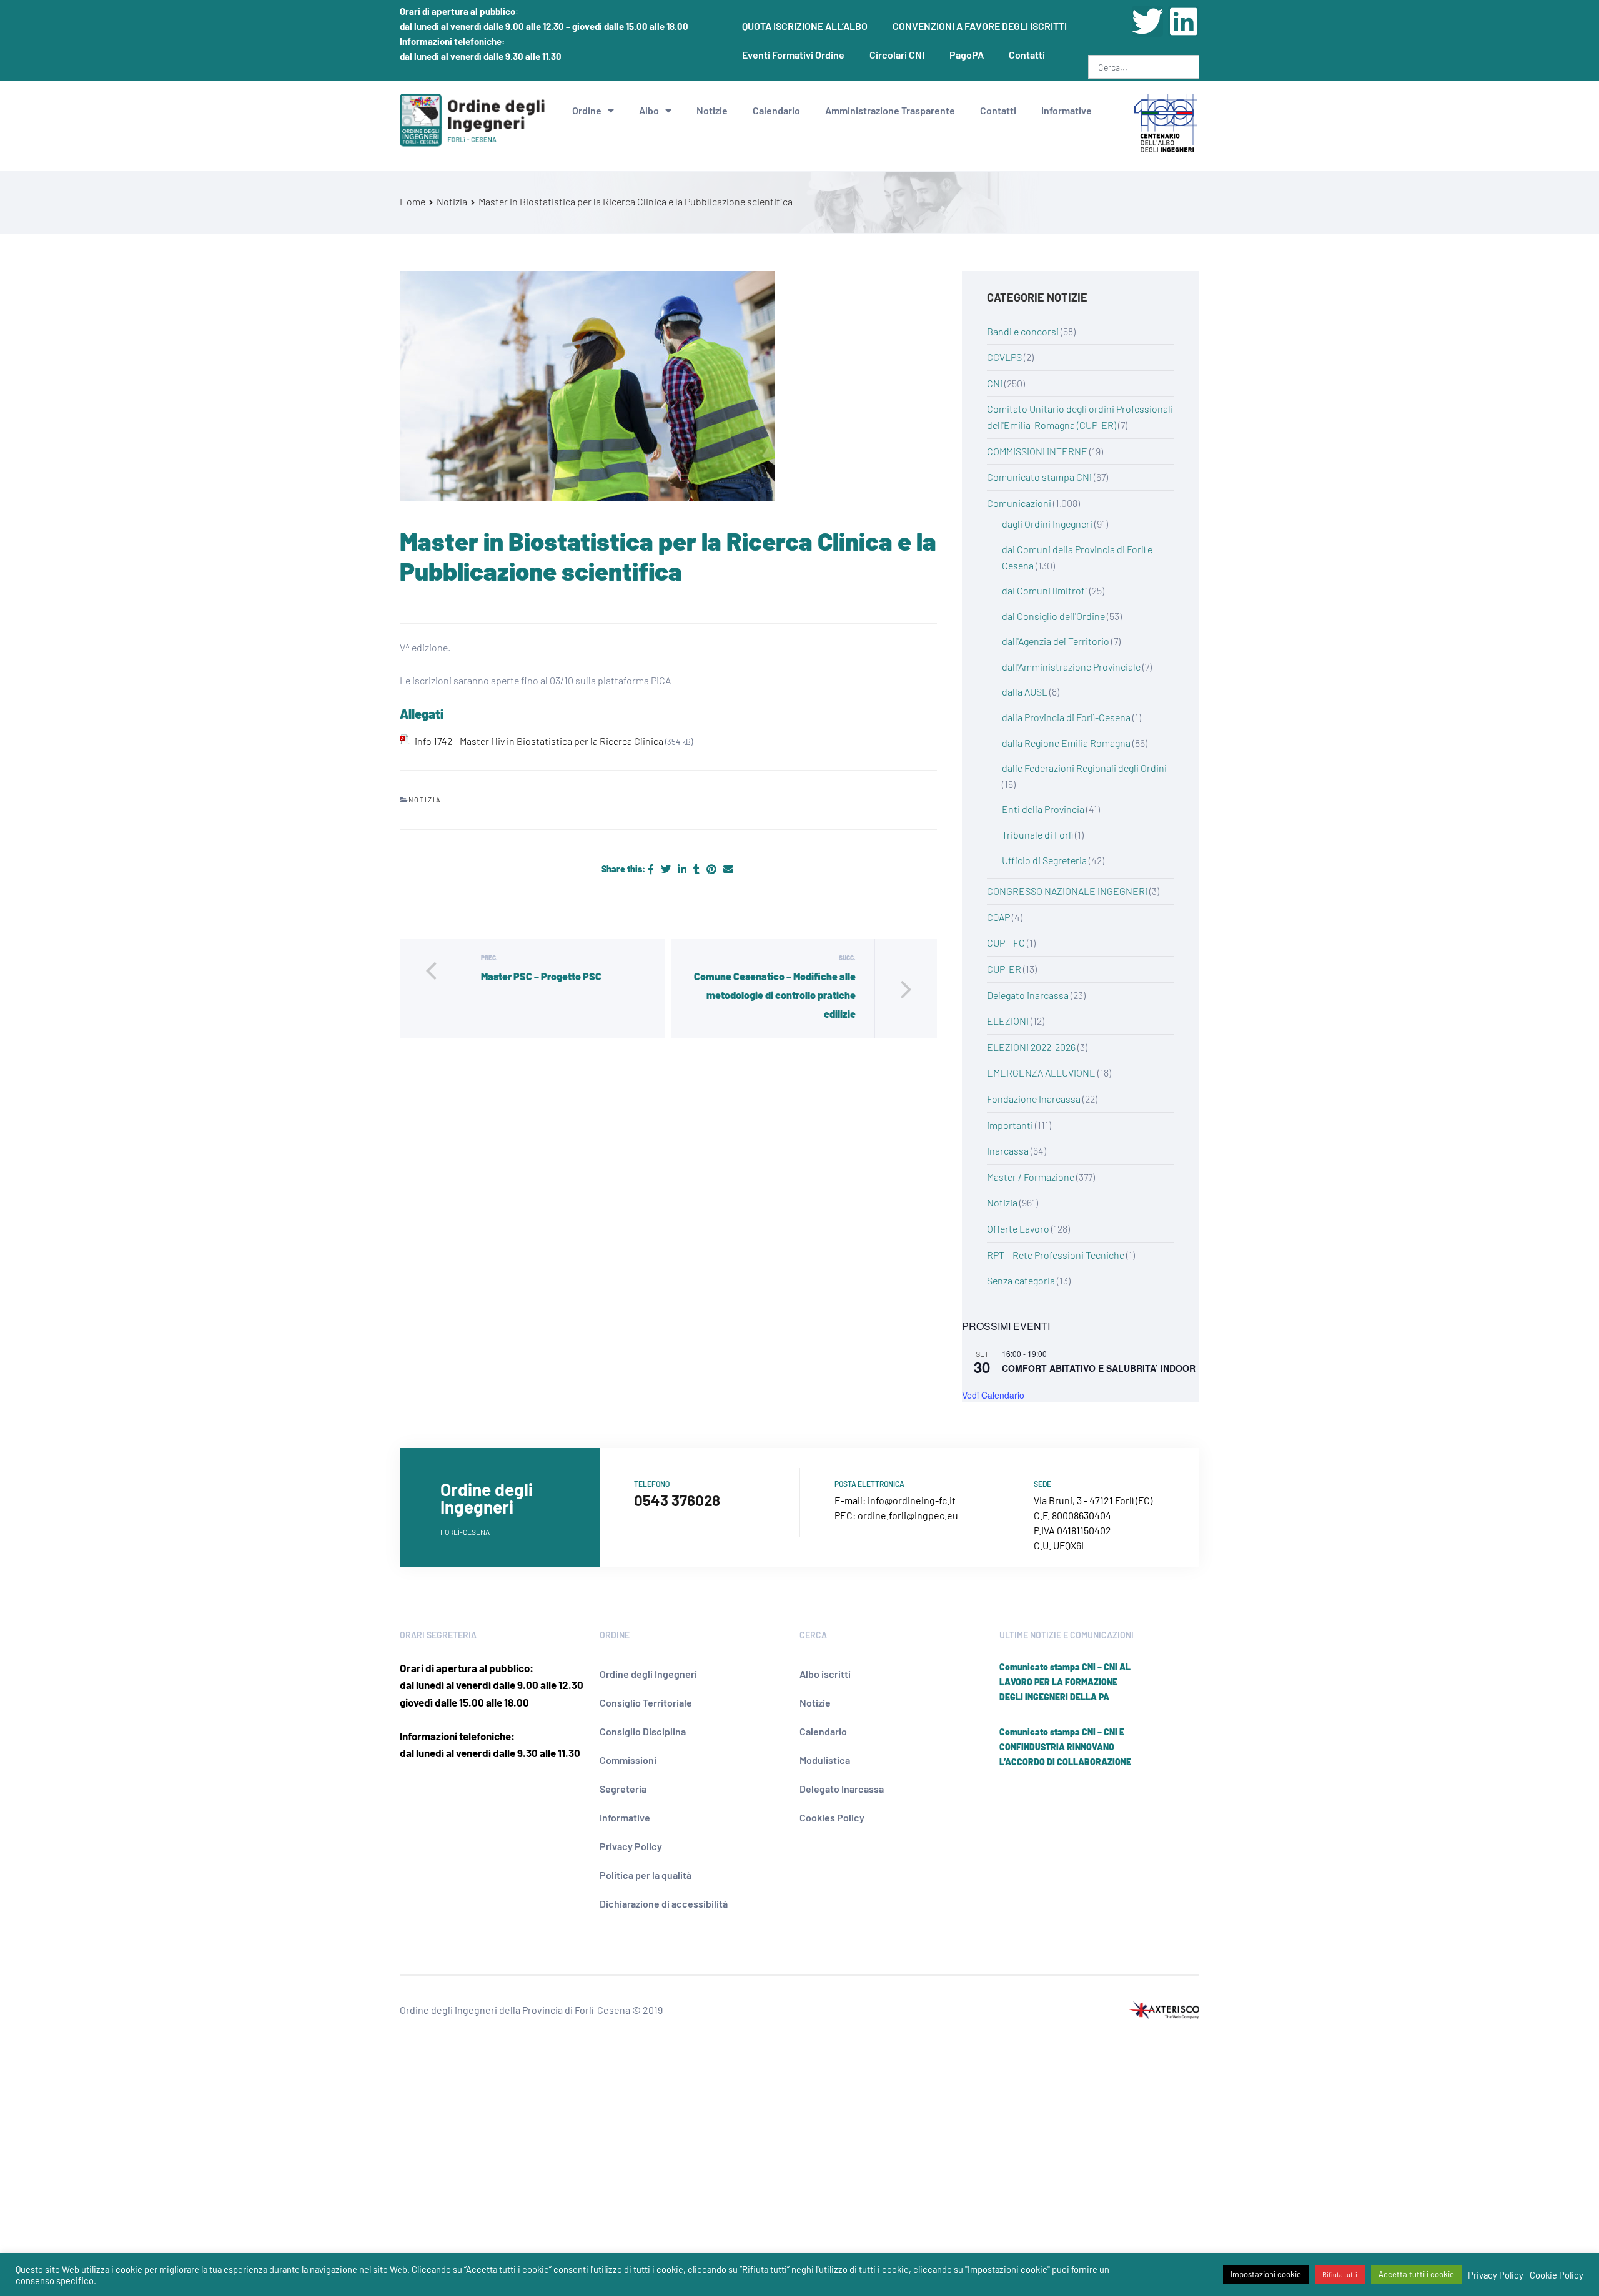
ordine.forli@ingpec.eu (908, 1515)
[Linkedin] (1184, 21)
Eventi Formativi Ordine (793, 55)
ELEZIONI (1008, 1021)
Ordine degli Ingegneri (648, 1674)
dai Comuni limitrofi (1045, 590)
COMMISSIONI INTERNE (1037, 451)
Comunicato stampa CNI (1039, 477)
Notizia (425, 800)
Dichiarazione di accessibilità (664, 1904)
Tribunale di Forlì (1037, 835)
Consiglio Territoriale (646, 1702)
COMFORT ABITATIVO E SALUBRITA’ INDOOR (1099, 1368)
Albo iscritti (825, 1674)
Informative (1067, 110)
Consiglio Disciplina (643, 1731)
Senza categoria (1021, 1280)
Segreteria (623, 1789)
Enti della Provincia (1043, 809)
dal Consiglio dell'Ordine (1053, 616)
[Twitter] (1147, 21)
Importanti (1010, 1125)
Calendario (776, 110)
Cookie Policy (1557, 2275)
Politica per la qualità (646, 1875)
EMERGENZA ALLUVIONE (1041, 1072)
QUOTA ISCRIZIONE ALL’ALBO (805, 26)
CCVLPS (1004, 357)
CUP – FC (1006, 943)
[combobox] (1144, 67)
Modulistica (825, 1760)
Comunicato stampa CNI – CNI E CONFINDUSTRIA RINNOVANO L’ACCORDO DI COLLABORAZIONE (1065, 1747)
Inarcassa (1008, 1150)
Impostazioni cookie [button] (1266, 2274)
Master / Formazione (1031, 1177)
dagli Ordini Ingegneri (1047, 524)
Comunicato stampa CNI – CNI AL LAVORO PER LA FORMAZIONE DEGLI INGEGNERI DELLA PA (1065, 1682)
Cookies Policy (832, 1817)
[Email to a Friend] (728, 869)
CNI (995, 383)
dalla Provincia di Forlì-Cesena (1066, 717)
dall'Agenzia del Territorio (1056, 641)
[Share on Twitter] (667, 869)
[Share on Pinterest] (712, 869)
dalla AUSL (1025, 692)
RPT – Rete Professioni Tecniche (1056, 1255)
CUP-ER (1004, 969)
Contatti (1027, 55)
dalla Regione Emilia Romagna (1066, 743)
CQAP (998, 917)
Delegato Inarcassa (1028, 995)
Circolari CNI (897, 55)
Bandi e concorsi (1023, 331)
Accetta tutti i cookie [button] (1416, 2274)
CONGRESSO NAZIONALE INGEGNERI (1067, 891)
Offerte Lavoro (1018, 1229)
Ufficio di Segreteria (1044, 860)
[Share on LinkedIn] (683, 869)
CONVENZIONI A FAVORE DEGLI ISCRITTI (980, 26)
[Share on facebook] (652, 869)
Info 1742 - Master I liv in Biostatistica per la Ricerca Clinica (539, 741)
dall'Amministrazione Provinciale (1071, 667)
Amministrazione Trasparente (890, 110)
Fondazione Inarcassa (1034, 1099)
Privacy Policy (631, 1846)
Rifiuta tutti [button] (1340, 2274)
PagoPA (967, 55)
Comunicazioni (1019, 503)
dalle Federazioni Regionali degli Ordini (1084, 768)
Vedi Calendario (993, 1395)
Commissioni (628, 1760)
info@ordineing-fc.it (912, 1500)
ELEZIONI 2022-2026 (1031, 1047)
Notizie (712, 110)
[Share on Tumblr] (697, 869)
